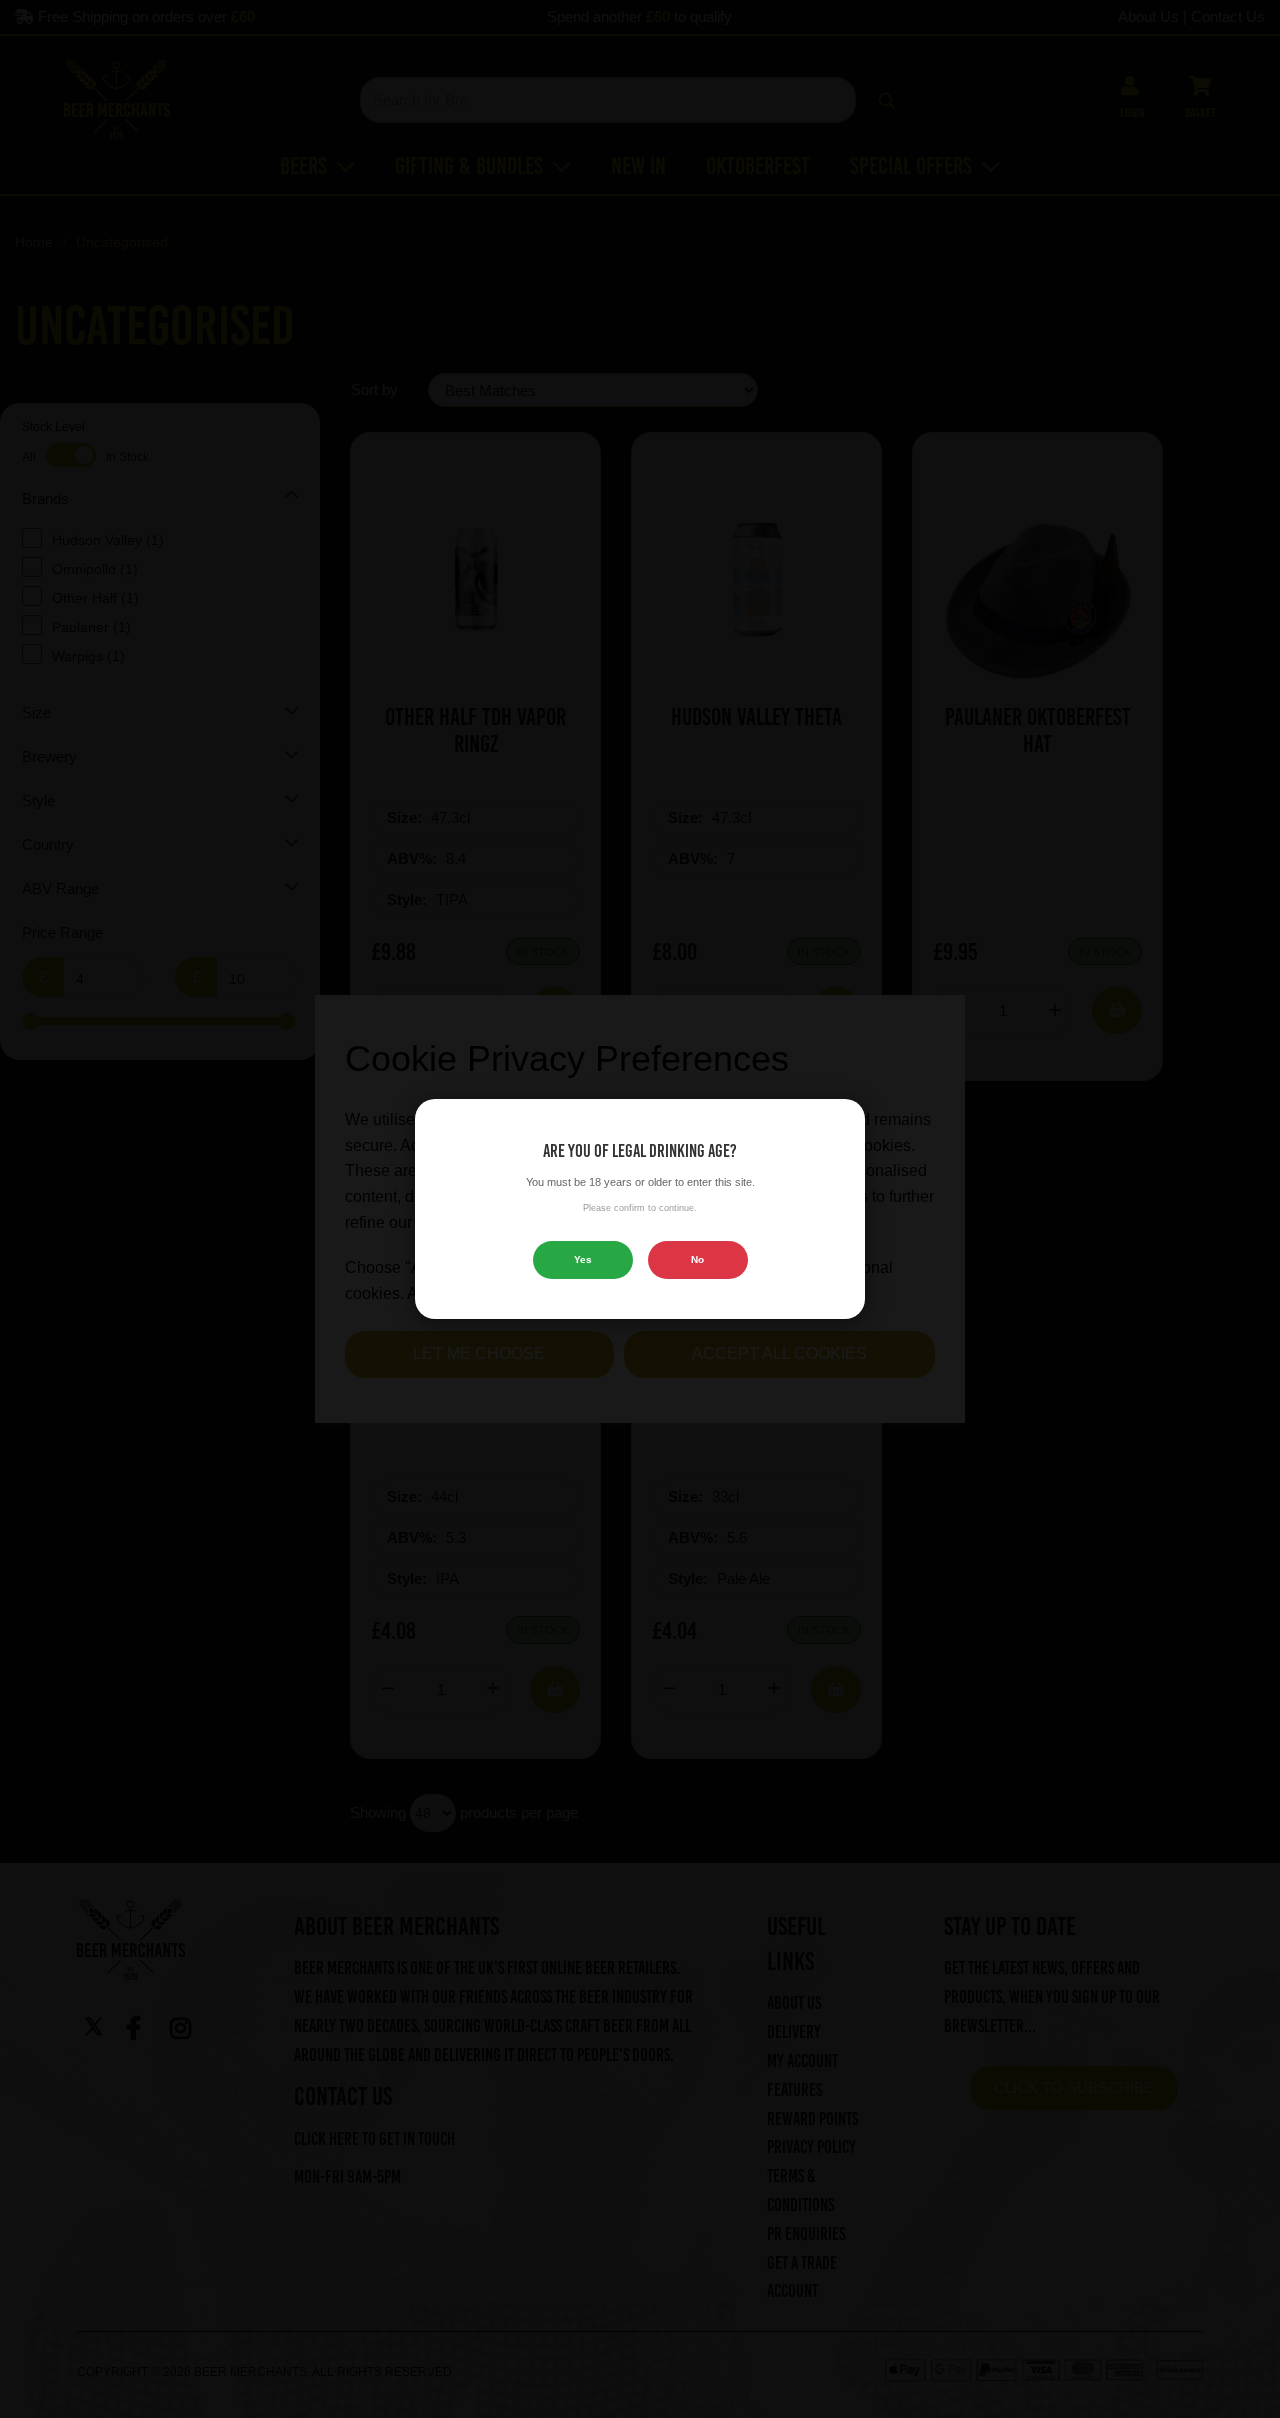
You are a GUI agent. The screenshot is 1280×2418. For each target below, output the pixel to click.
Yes (583, 1259)
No (697, 1259)
